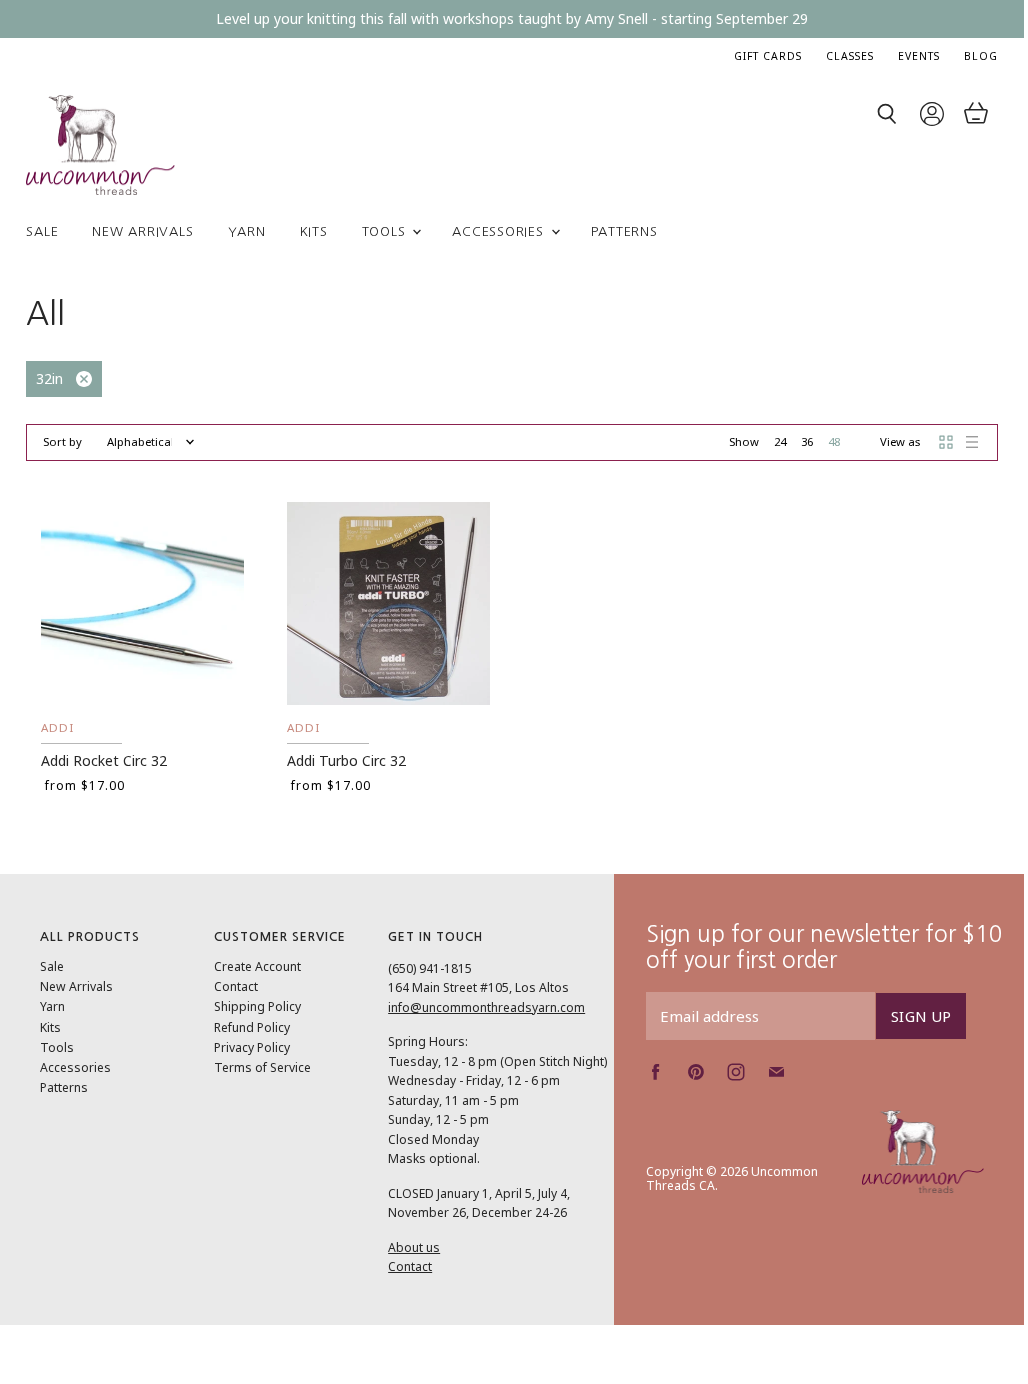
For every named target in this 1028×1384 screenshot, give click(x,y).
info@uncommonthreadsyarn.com (486, 1007)
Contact (236, 986)
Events (919, 56)
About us (414, 1247)
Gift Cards (768, 56)
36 (807, 441)
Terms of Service (262, 1067)
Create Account (257, 966)
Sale (42, 231)
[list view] (972, 442)
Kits (314, 231)
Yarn (247, 231)
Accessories (500, 231)
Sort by (62, 442)
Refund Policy (252, 1027)
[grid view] (946, 442)
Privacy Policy (252, 1047)
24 (780, 441)
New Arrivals (142, 231)
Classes (850, 56)
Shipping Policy (257, 1006)
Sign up (921, 1016)
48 (834, 441)
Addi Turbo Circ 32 (346, 760)
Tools (386, 231)
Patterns (624, 231)
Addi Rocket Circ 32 (104, 760)
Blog (981, 56)
